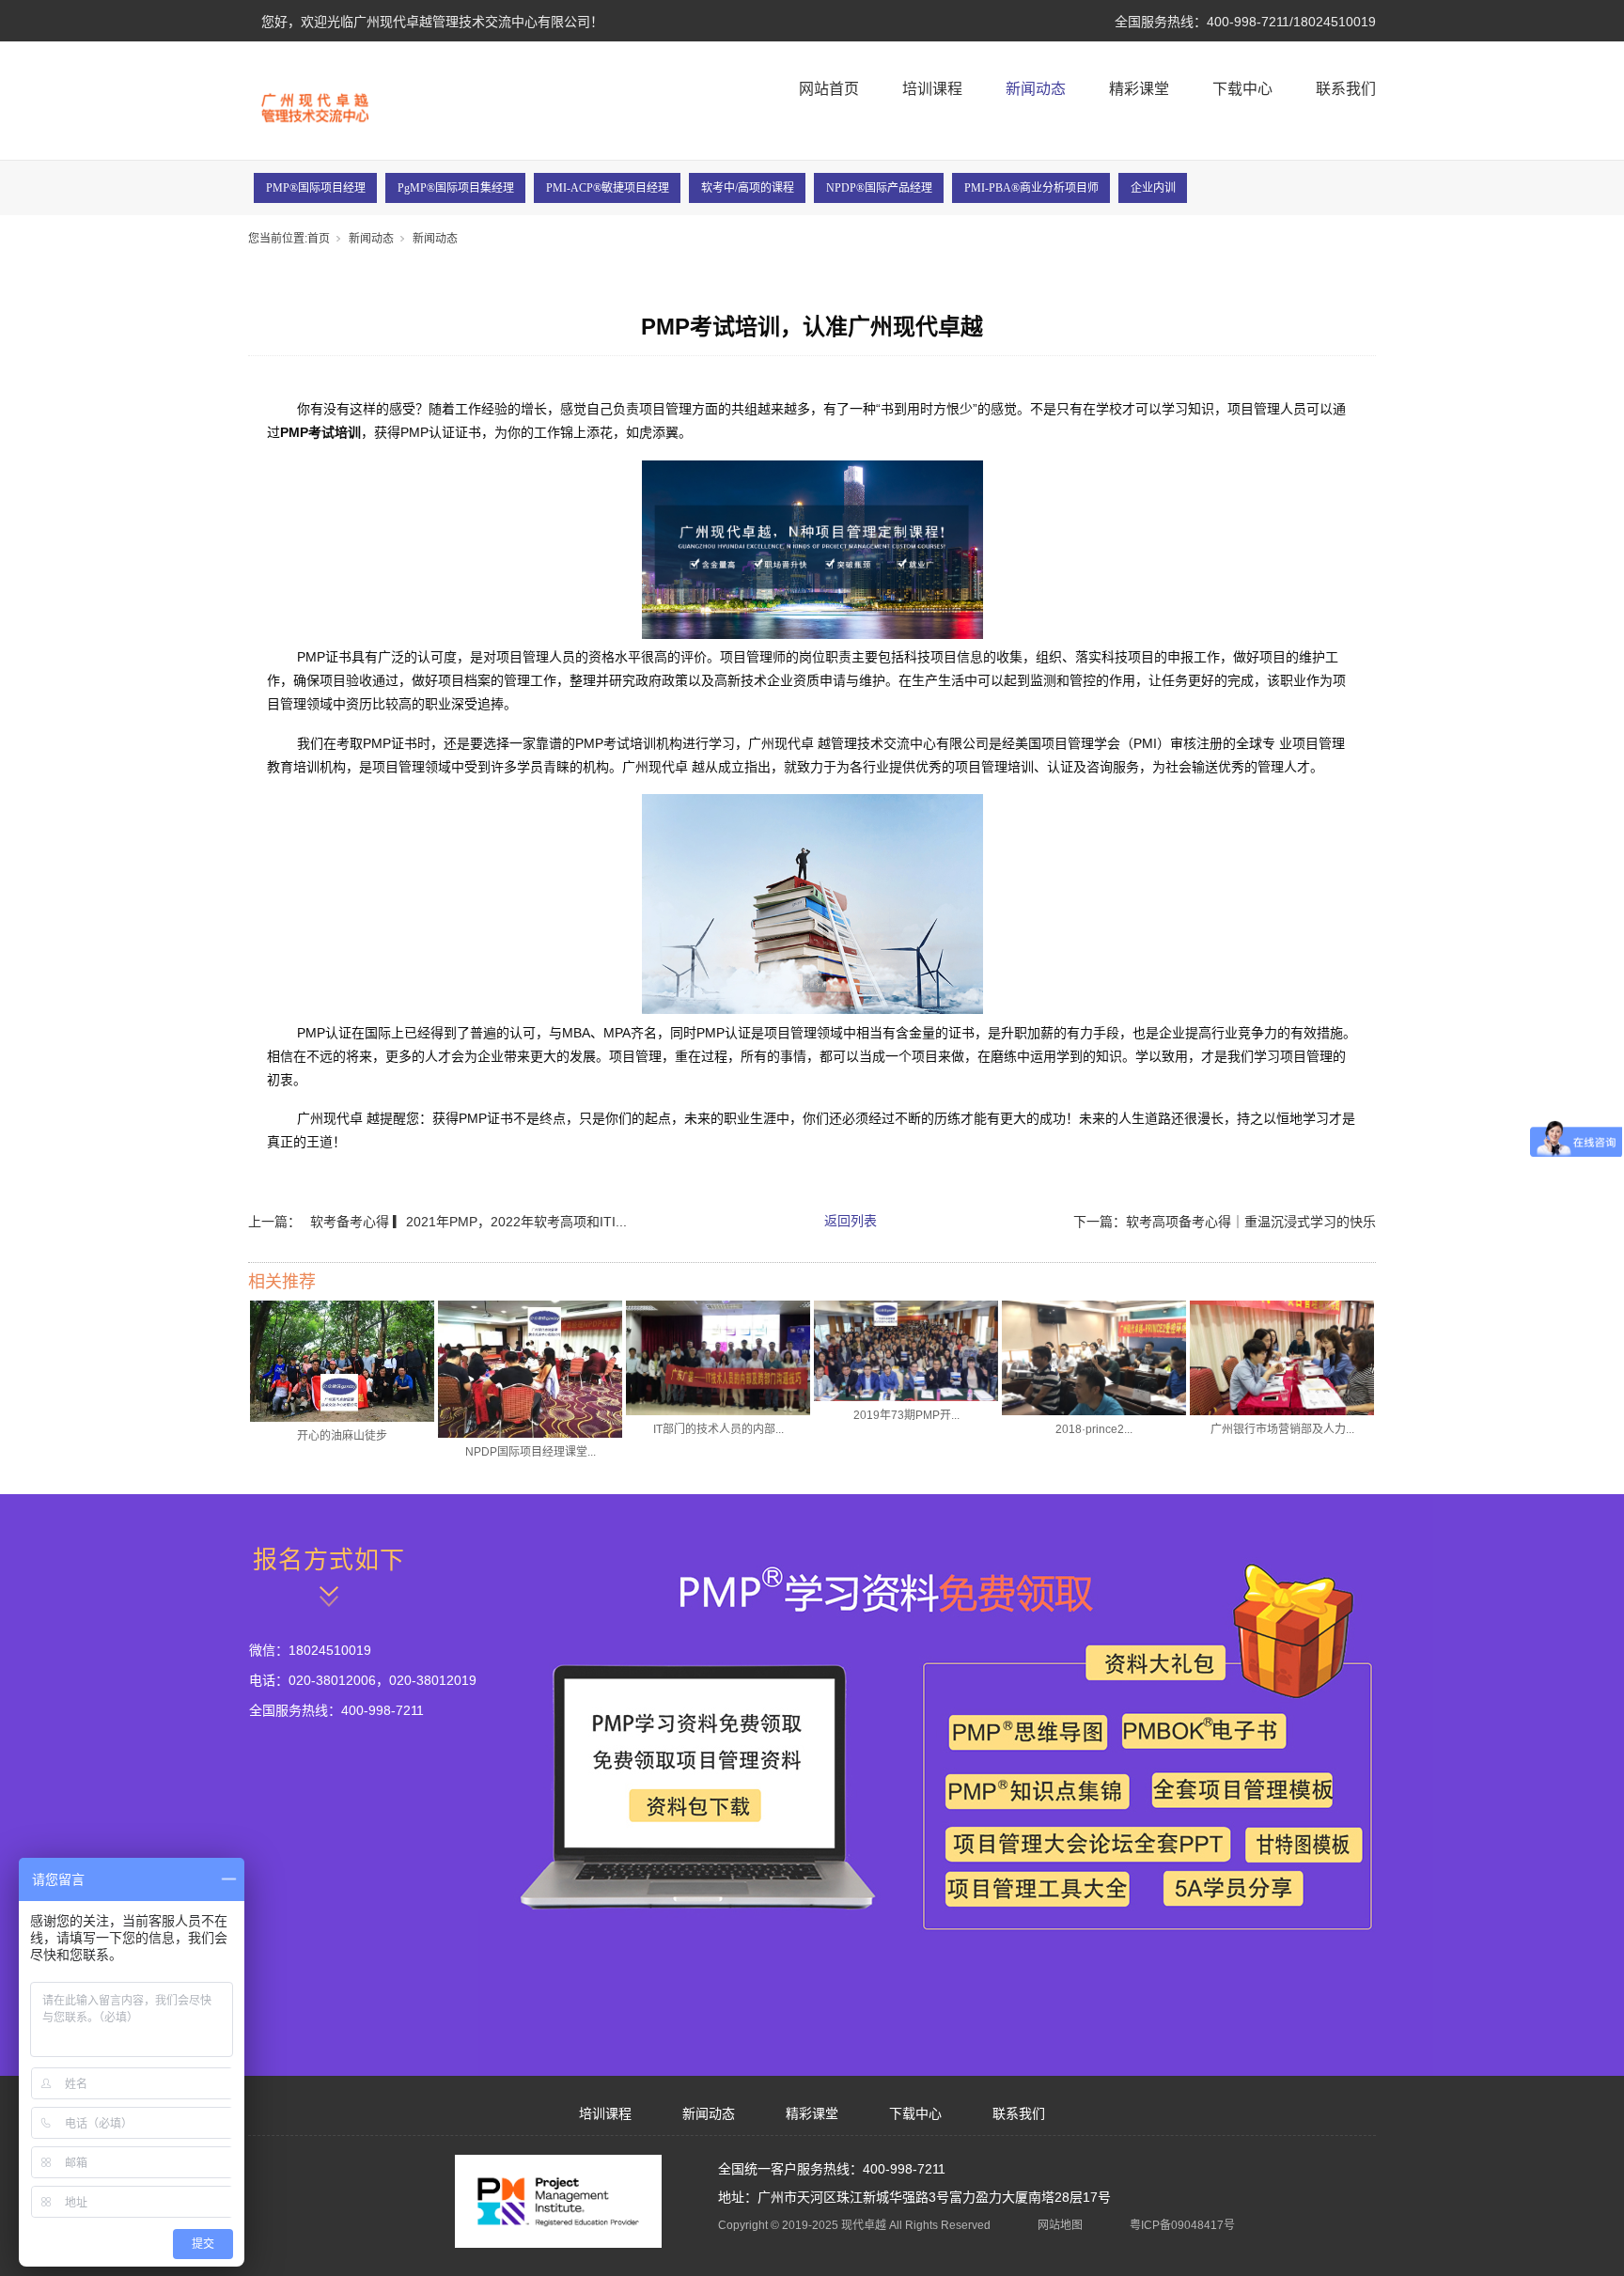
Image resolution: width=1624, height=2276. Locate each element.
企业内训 (1153, 188)
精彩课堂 (1139, 89)
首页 (319, 239)
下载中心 (1242, 89)
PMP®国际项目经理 (316, 188)
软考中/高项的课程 (748, 188)
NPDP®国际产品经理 (879, 188)
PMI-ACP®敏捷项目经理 (608, 188)
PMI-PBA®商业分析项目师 (1031, 188)
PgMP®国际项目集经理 (456, 188)
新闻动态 (1036, 89)
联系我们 (1346, 89)
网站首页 (829, 89)
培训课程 (932, 89)
